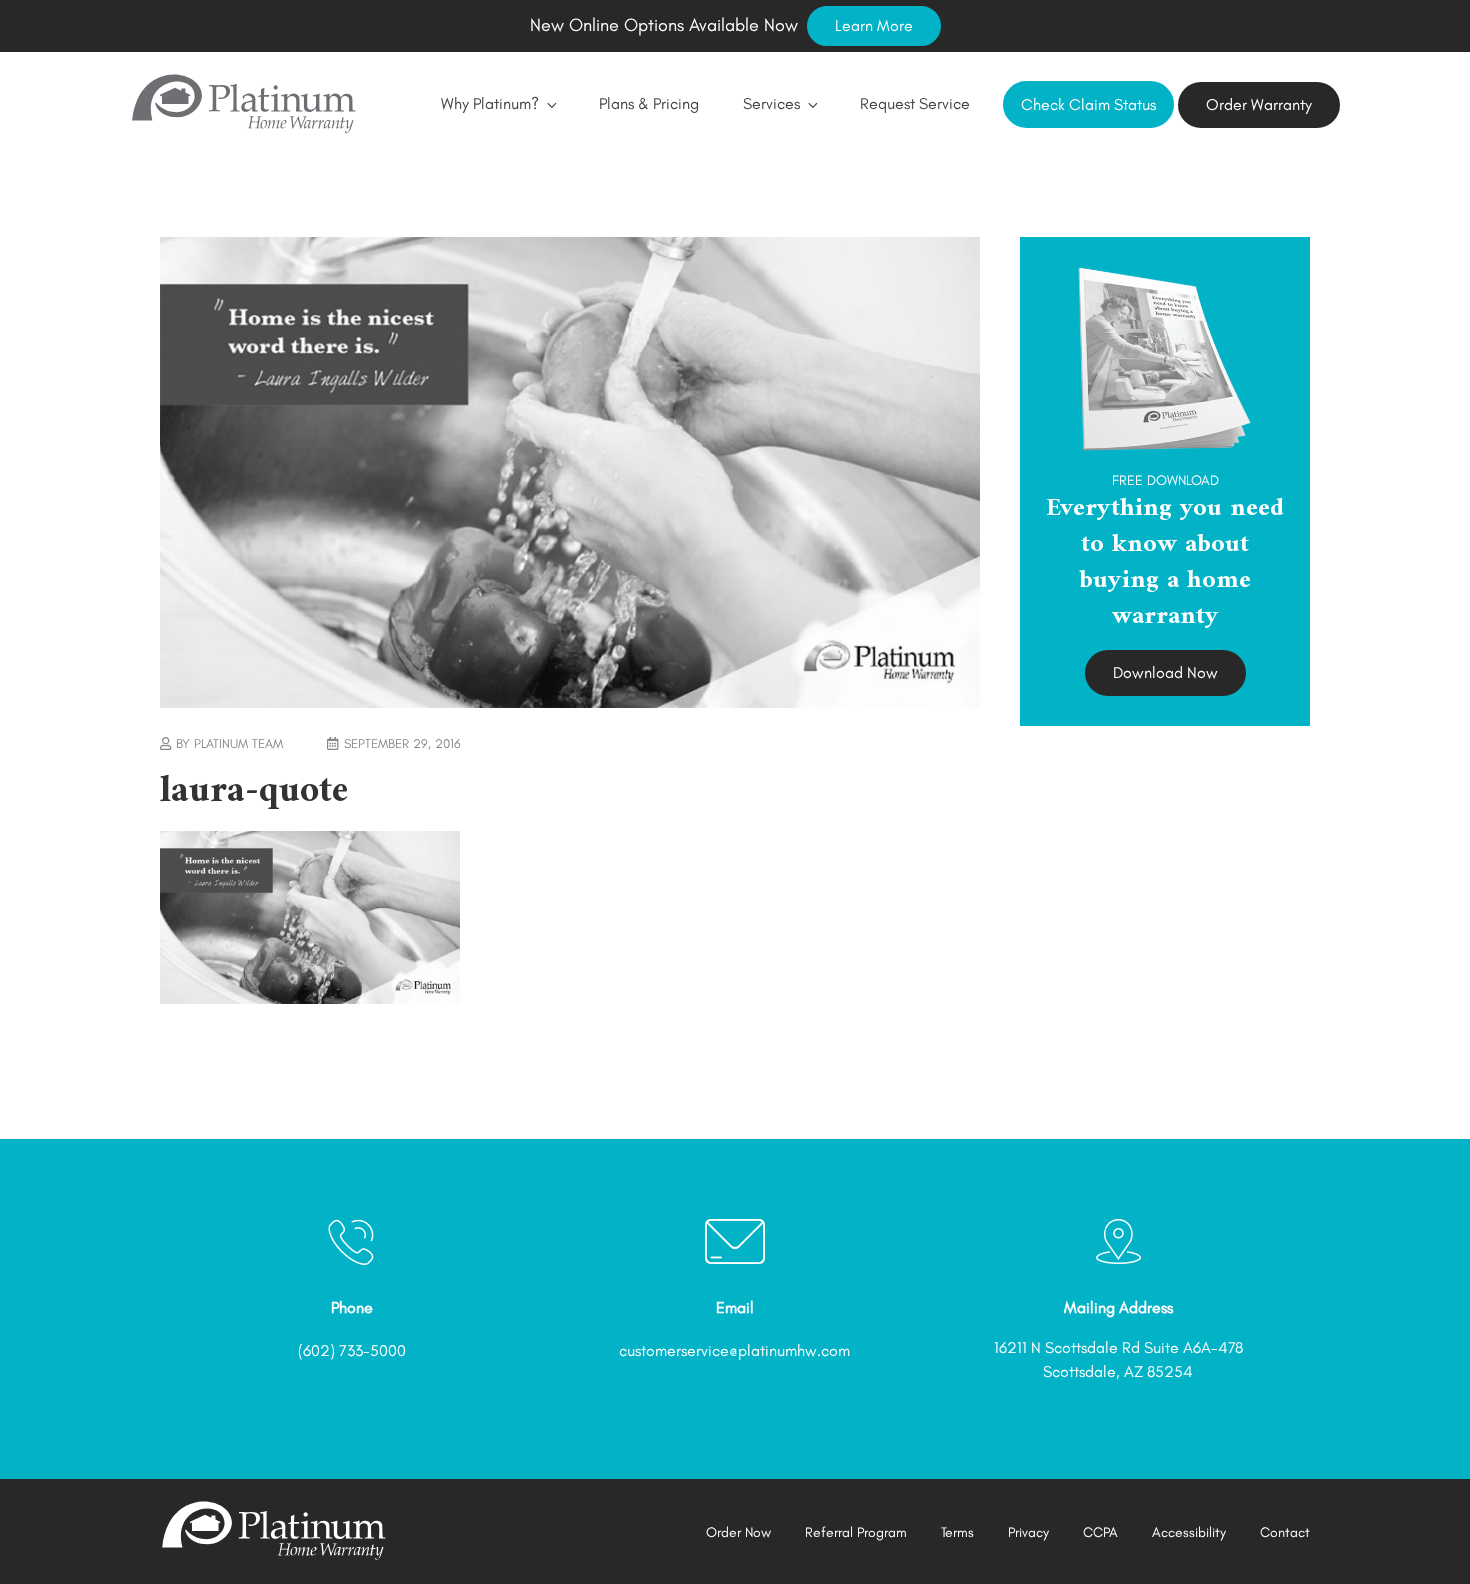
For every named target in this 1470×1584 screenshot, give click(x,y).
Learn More (874, 25)
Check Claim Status (1088, 104)
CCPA (1100, 1532)
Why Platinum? (490, 103)
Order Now (738, 1532)
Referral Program (856, 1532)
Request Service (915, 103)
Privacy (1028, 1532)
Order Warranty (1259, 104)
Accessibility (1189, 1532)
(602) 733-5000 (352, 1350)
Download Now (1165, 672)
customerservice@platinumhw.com (734, 1350)
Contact (1285, 1532)
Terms (957, 1532)
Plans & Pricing (649, 103)
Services (771, 103)
